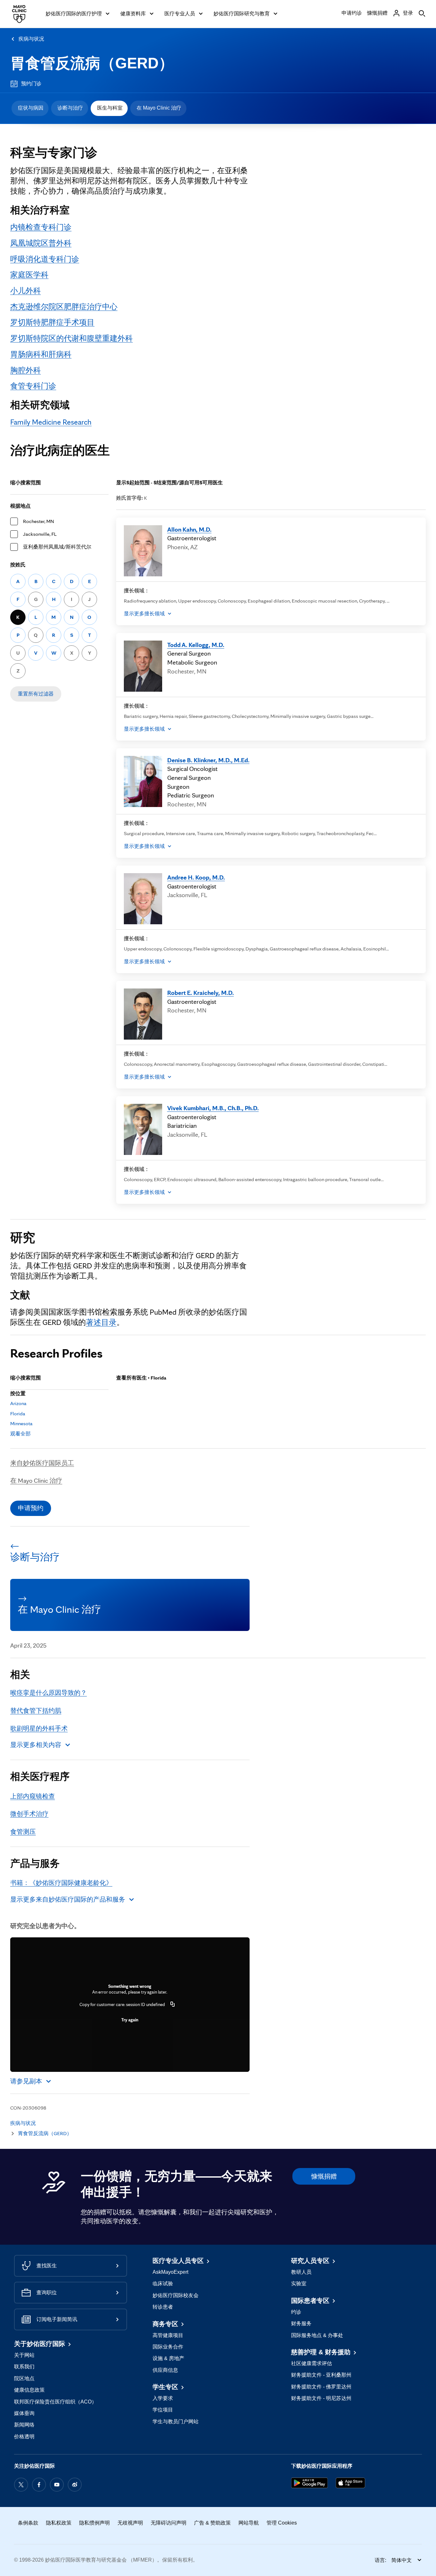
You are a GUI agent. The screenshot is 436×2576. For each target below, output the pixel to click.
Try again (130, 2020)
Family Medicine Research (51, 422)
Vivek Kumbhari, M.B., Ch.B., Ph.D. (213, 1108)
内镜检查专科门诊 (41, 227)
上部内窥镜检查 (33, 1796)
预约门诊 (31, 84)
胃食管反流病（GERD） (92, 63)
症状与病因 (31, 108)
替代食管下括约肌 (36, 1711)
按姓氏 (18, 565)
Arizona (18, 1403)
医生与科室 (110, 108)
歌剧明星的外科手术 (39, 1728)
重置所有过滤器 (36, 694)
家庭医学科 (29, 275)
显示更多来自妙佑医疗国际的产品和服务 (68, 1899)
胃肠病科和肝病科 (41, 354)
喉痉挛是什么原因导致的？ (49, 1693)
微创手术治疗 (29, 1814)
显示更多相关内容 (36, 1745)
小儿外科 (26, 291)
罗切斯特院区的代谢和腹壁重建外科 (71, 338)
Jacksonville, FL (40, 534)
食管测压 (23, 1832)
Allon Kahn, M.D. (189, 529)
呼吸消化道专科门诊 (45, 259)
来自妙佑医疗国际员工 (42, 1463)
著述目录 (101, 1322)
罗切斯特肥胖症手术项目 (52, 322)
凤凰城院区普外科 (41, 243)
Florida (18, 1414)
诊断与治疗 (70, 108)
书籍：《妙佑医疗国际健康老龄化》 (61, 1883)
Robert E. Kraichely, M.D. (201, 993)
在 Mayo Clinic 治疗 (159, 108)
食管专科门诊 (33, 386)
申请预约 (31, 1508)
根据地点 (20, 506)
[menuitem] (30, 108)
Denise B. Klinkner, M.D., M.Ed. (208, 760)
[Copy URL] (173, 2004)
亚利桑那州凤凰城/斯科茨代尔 (57, 547)
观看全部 (20, 1434)
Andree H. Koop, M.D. (196, 877)
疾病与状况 (31, 39)
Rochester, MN (38, 521)
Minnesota (21, 1423)
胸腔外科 (26, 370)
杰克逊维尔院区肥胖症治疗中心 (64, 307)
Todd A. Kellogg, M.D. (196, 645)
